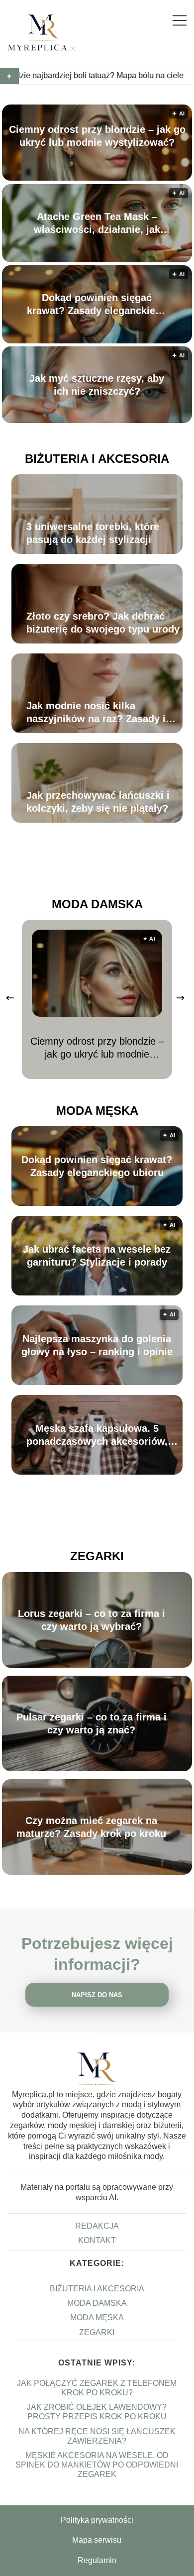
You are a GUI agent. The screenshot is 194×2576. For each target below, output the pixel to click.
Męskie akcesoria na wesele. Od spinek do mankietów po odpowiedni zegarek (97, 2465)
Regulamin (97, 2560)
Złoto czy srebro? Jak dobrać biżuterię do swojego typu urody (103, 623)
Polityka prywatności (97, 2520)
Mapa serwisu (97, 2540)
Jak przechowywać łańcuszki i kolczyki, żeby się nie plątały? (98, 802)
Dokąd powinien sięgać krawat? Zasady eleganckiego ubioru (97, 305)
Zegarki (97, 1556)
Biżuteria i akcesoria (97, 459)
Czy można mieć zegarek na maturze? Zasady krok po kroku (91, 1827)
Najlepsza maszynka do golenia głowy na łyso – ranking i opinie (97, 1345)
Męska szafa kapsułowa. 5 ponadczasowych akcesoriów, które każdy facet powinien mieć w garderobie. (97, 1435)
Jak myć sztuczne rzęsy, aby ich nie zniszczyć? (97, 385)
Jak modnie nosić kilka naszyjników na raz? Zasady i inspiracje (96, 713)
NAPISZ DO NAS (97, 1995)
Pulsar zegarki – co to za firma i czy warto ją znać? (92, 1723)
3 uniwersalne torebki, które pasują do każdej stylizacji (93, 533)
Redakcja (97, 2226)
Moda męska (97, 1111)
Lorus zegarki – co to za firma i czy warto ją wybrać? (92, 1620)
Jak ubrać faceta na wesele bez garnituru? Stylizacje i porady (97, 1256)
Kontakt (97, 2240)
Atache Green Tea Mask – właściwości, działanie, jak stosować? (97, 223)
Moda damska (97, 904)
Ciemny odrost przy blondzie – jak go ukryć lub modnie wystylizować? (97, 136)
